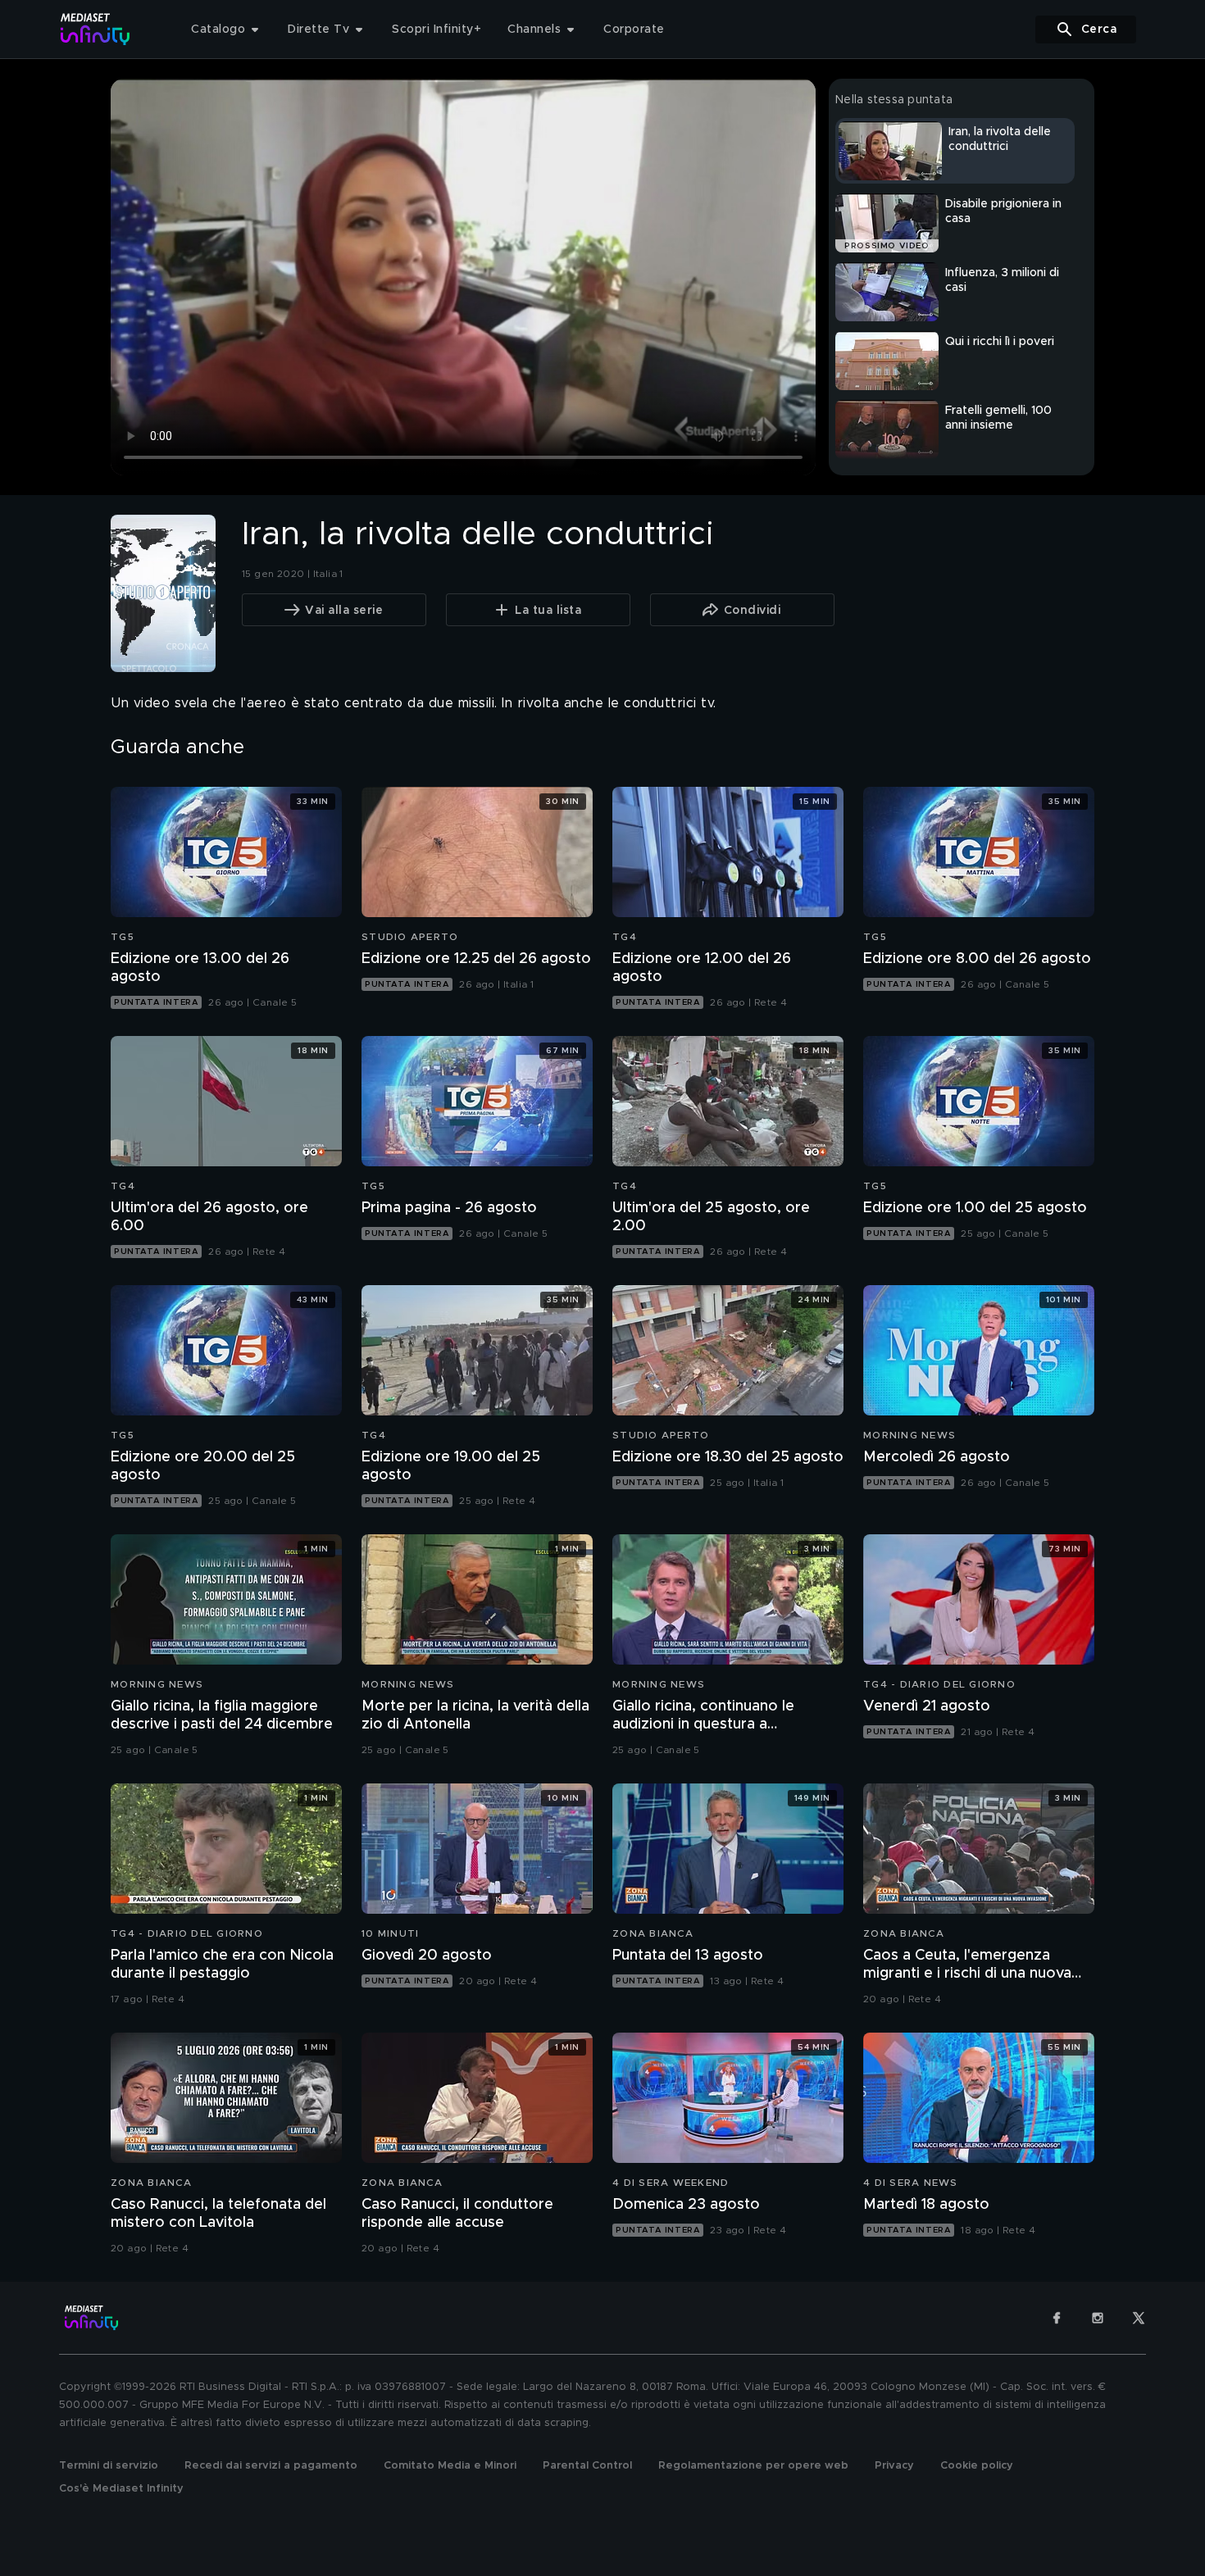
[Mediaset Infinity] (95, 29)
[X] (1139, 2318)
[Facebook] (1057, 2318)
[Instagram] (1098, 2318)
